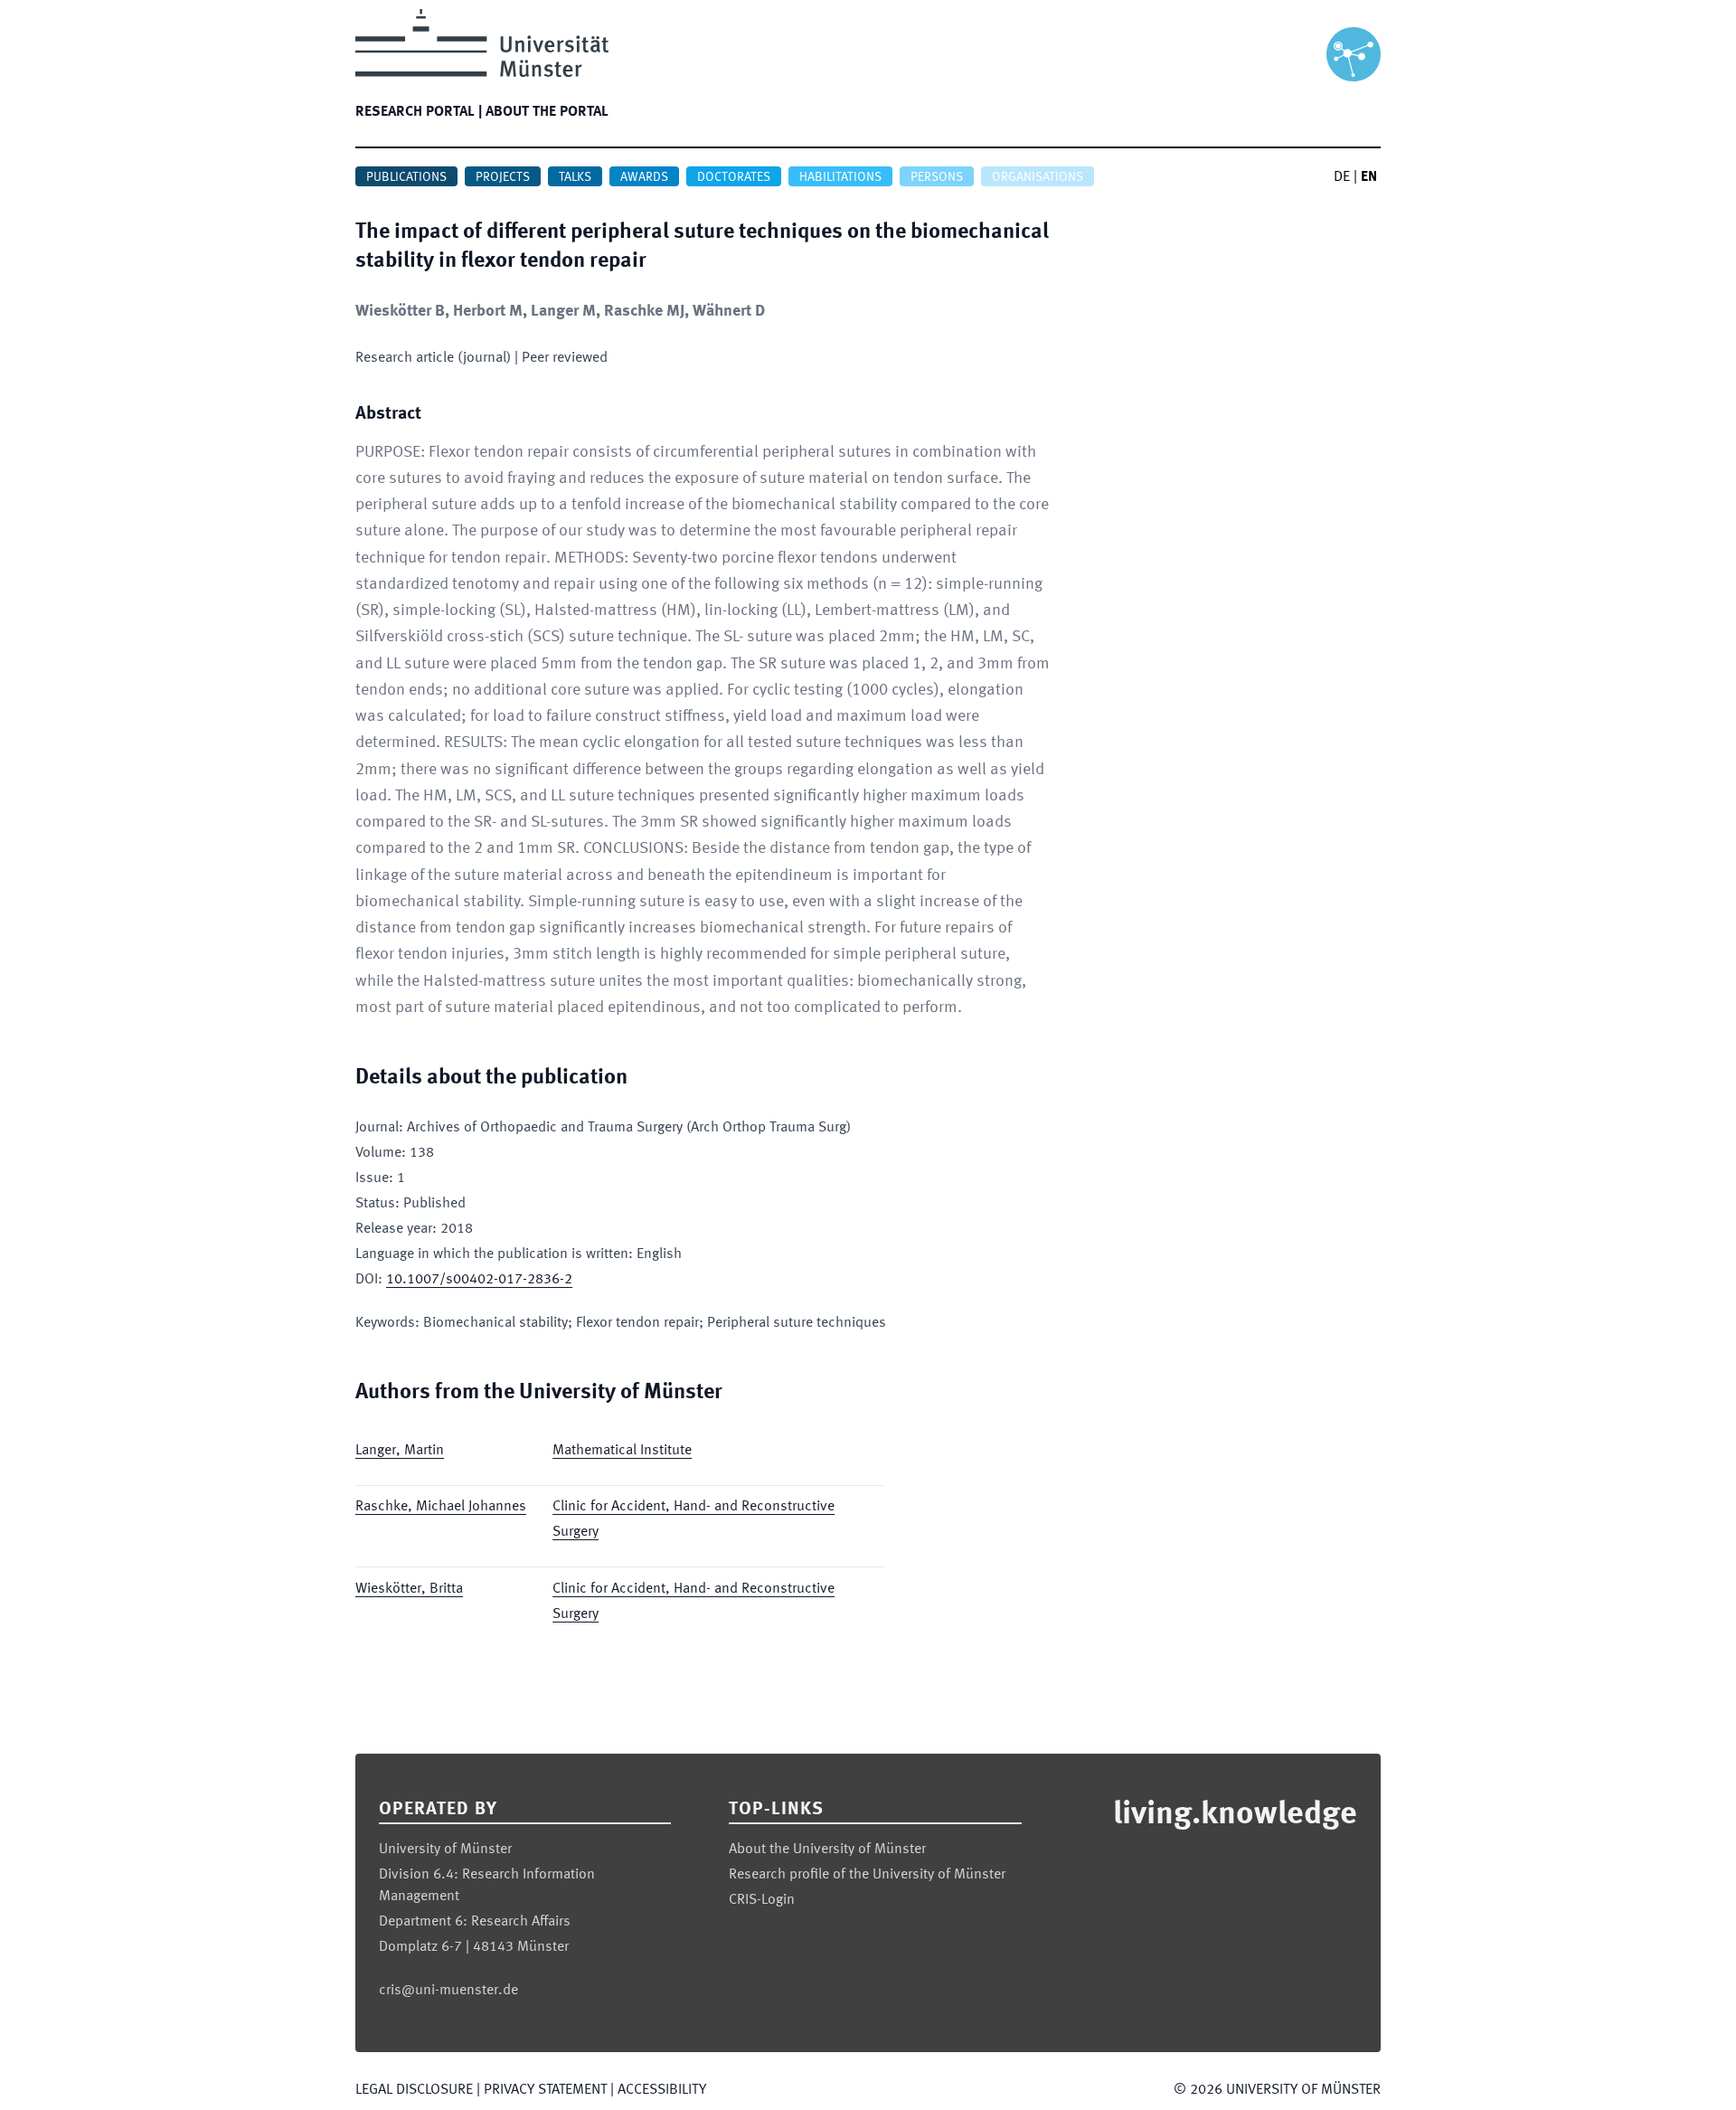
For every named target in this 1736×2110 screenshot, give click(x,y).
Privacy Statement (545, 2090)
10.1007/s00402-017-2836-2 (479, 1280)
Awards (644, 177)
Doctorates (734, 177)
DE (1342, 177)
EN (1369, 177)
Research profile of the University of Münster (867, 1875)
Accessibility (662, 2090)
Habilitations (840, 177)
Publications (406, 177)
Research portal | (419, 112)
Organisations (1038, 177)
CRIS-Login (762, 1900)
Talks (575, 177)
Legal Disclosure (414, 2090)
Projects (503, 177)
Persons (937, 177)
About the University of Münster (827, 1850)
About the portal (547, 112)
